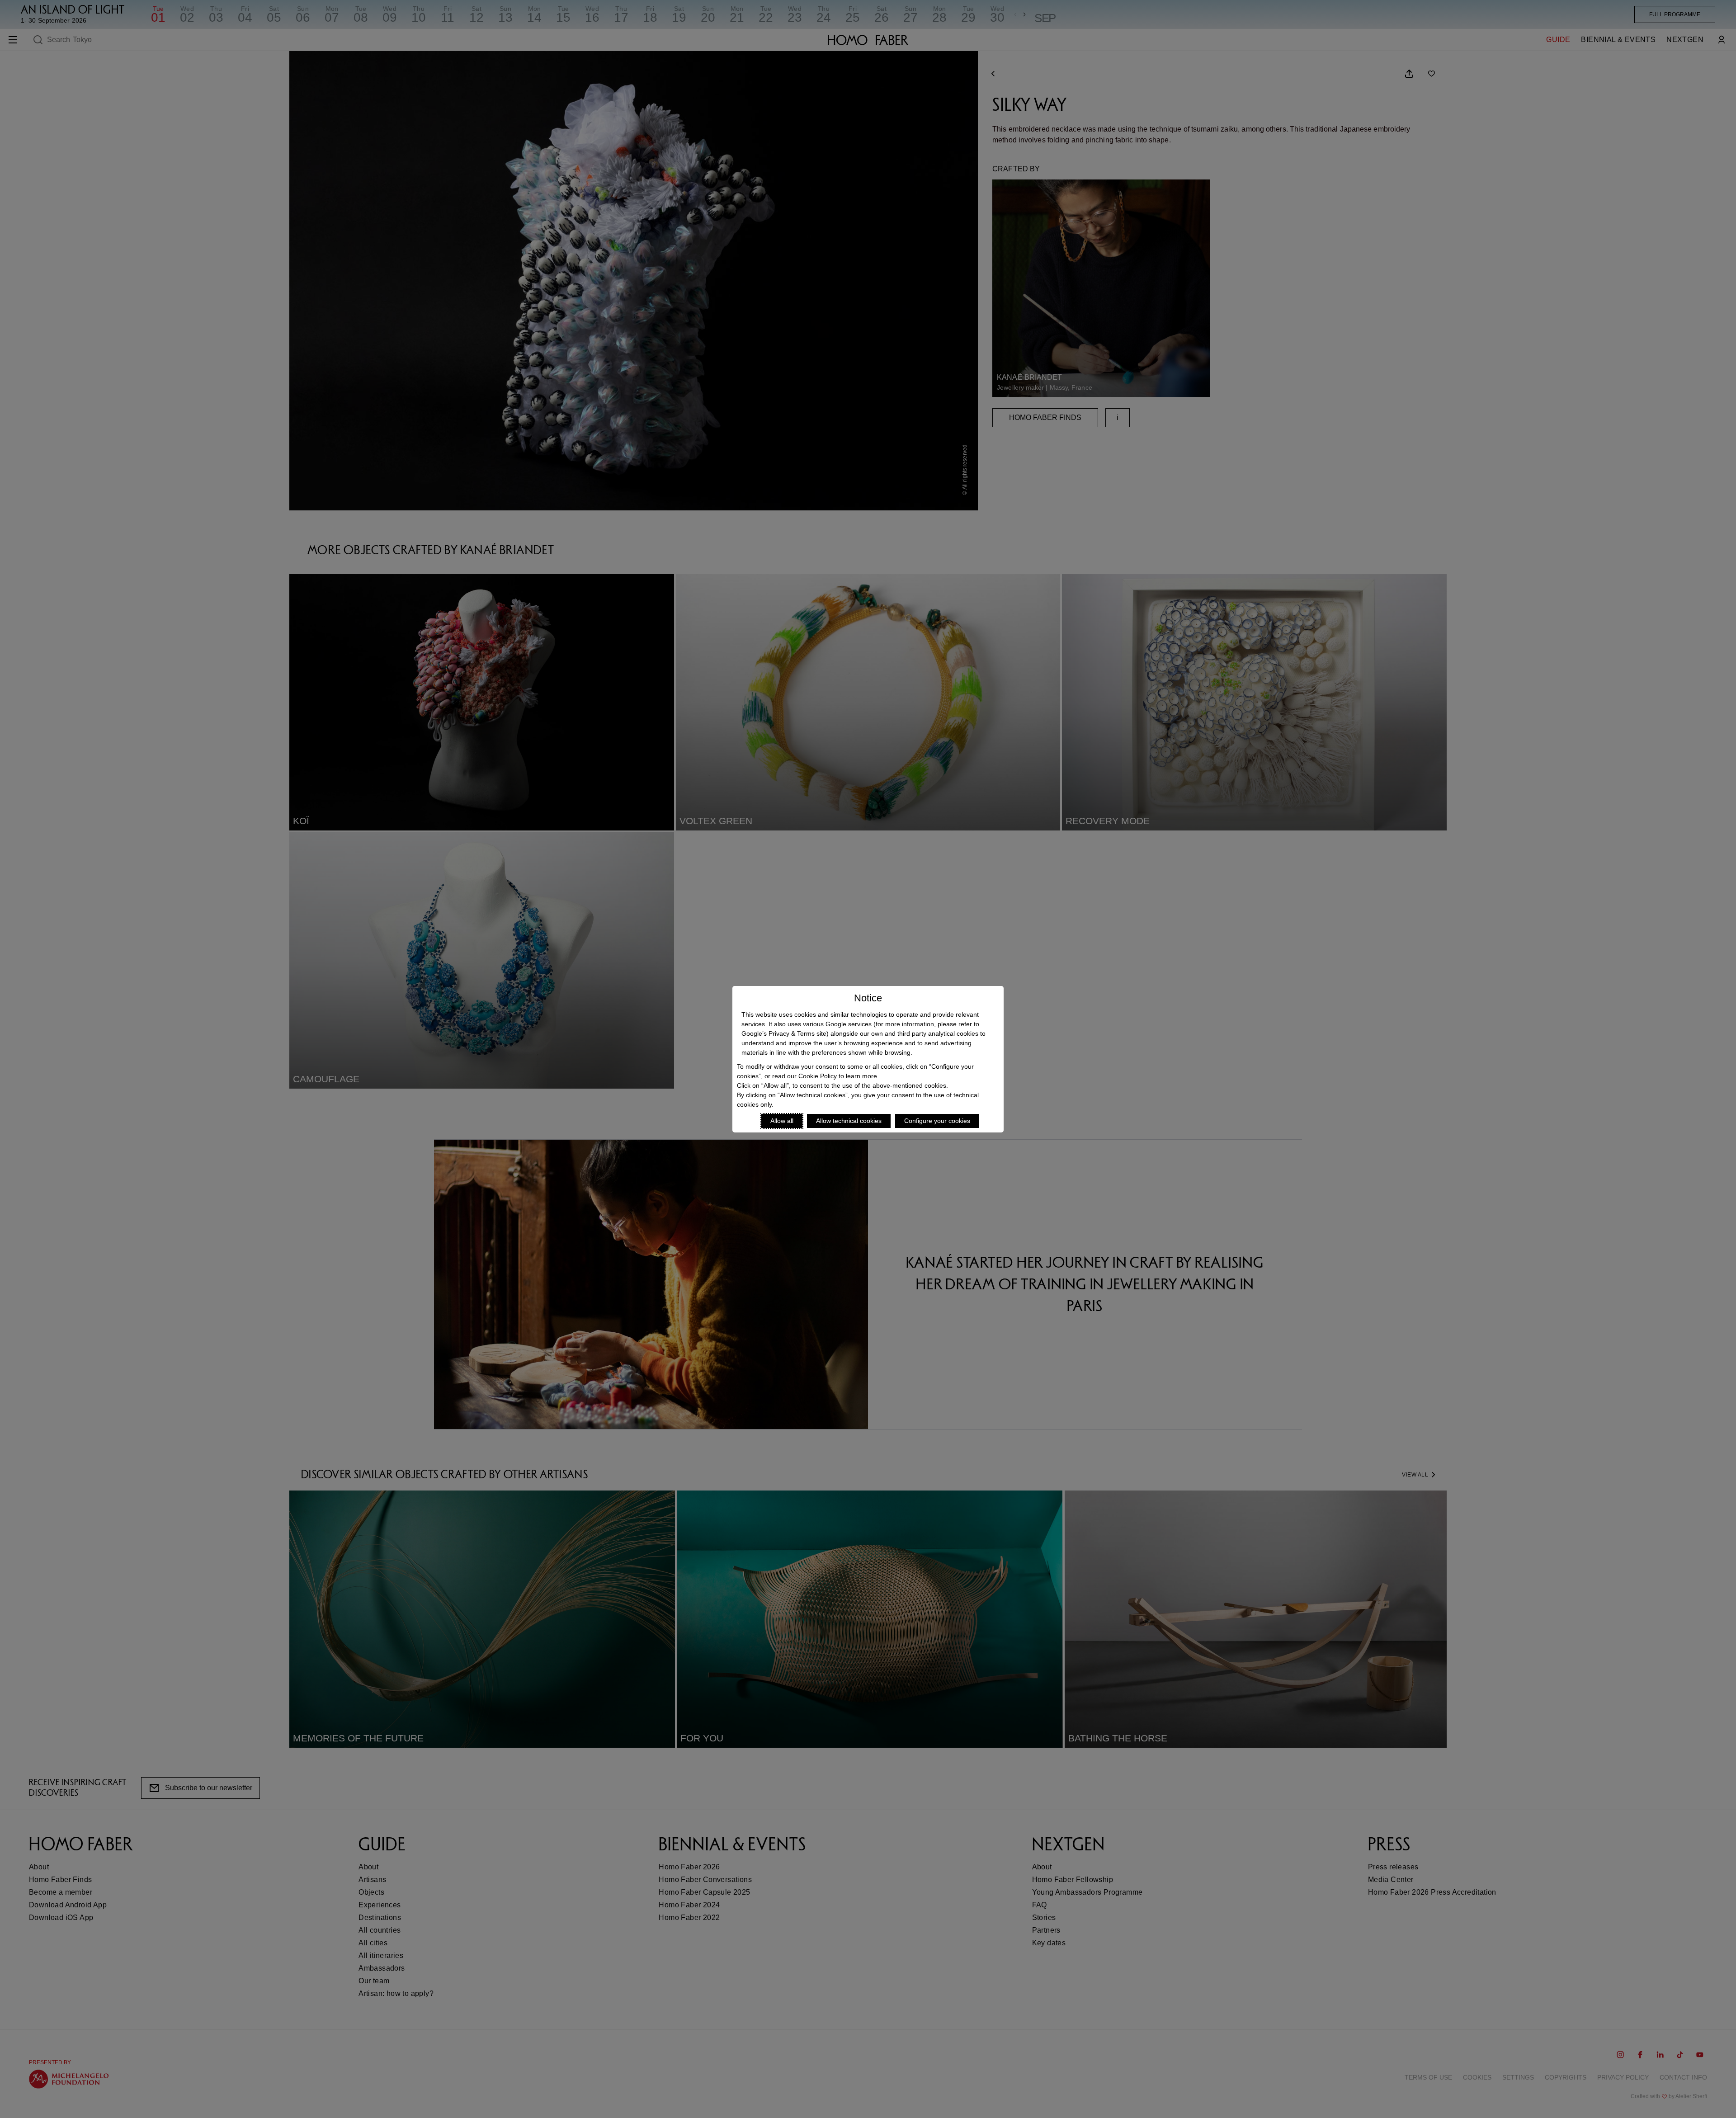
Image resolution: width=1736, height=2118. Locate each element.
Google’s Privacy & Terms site (784, 1033)
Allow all (782, 1121)
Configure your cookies (937, 1121)
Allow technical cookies (849, 1121)
